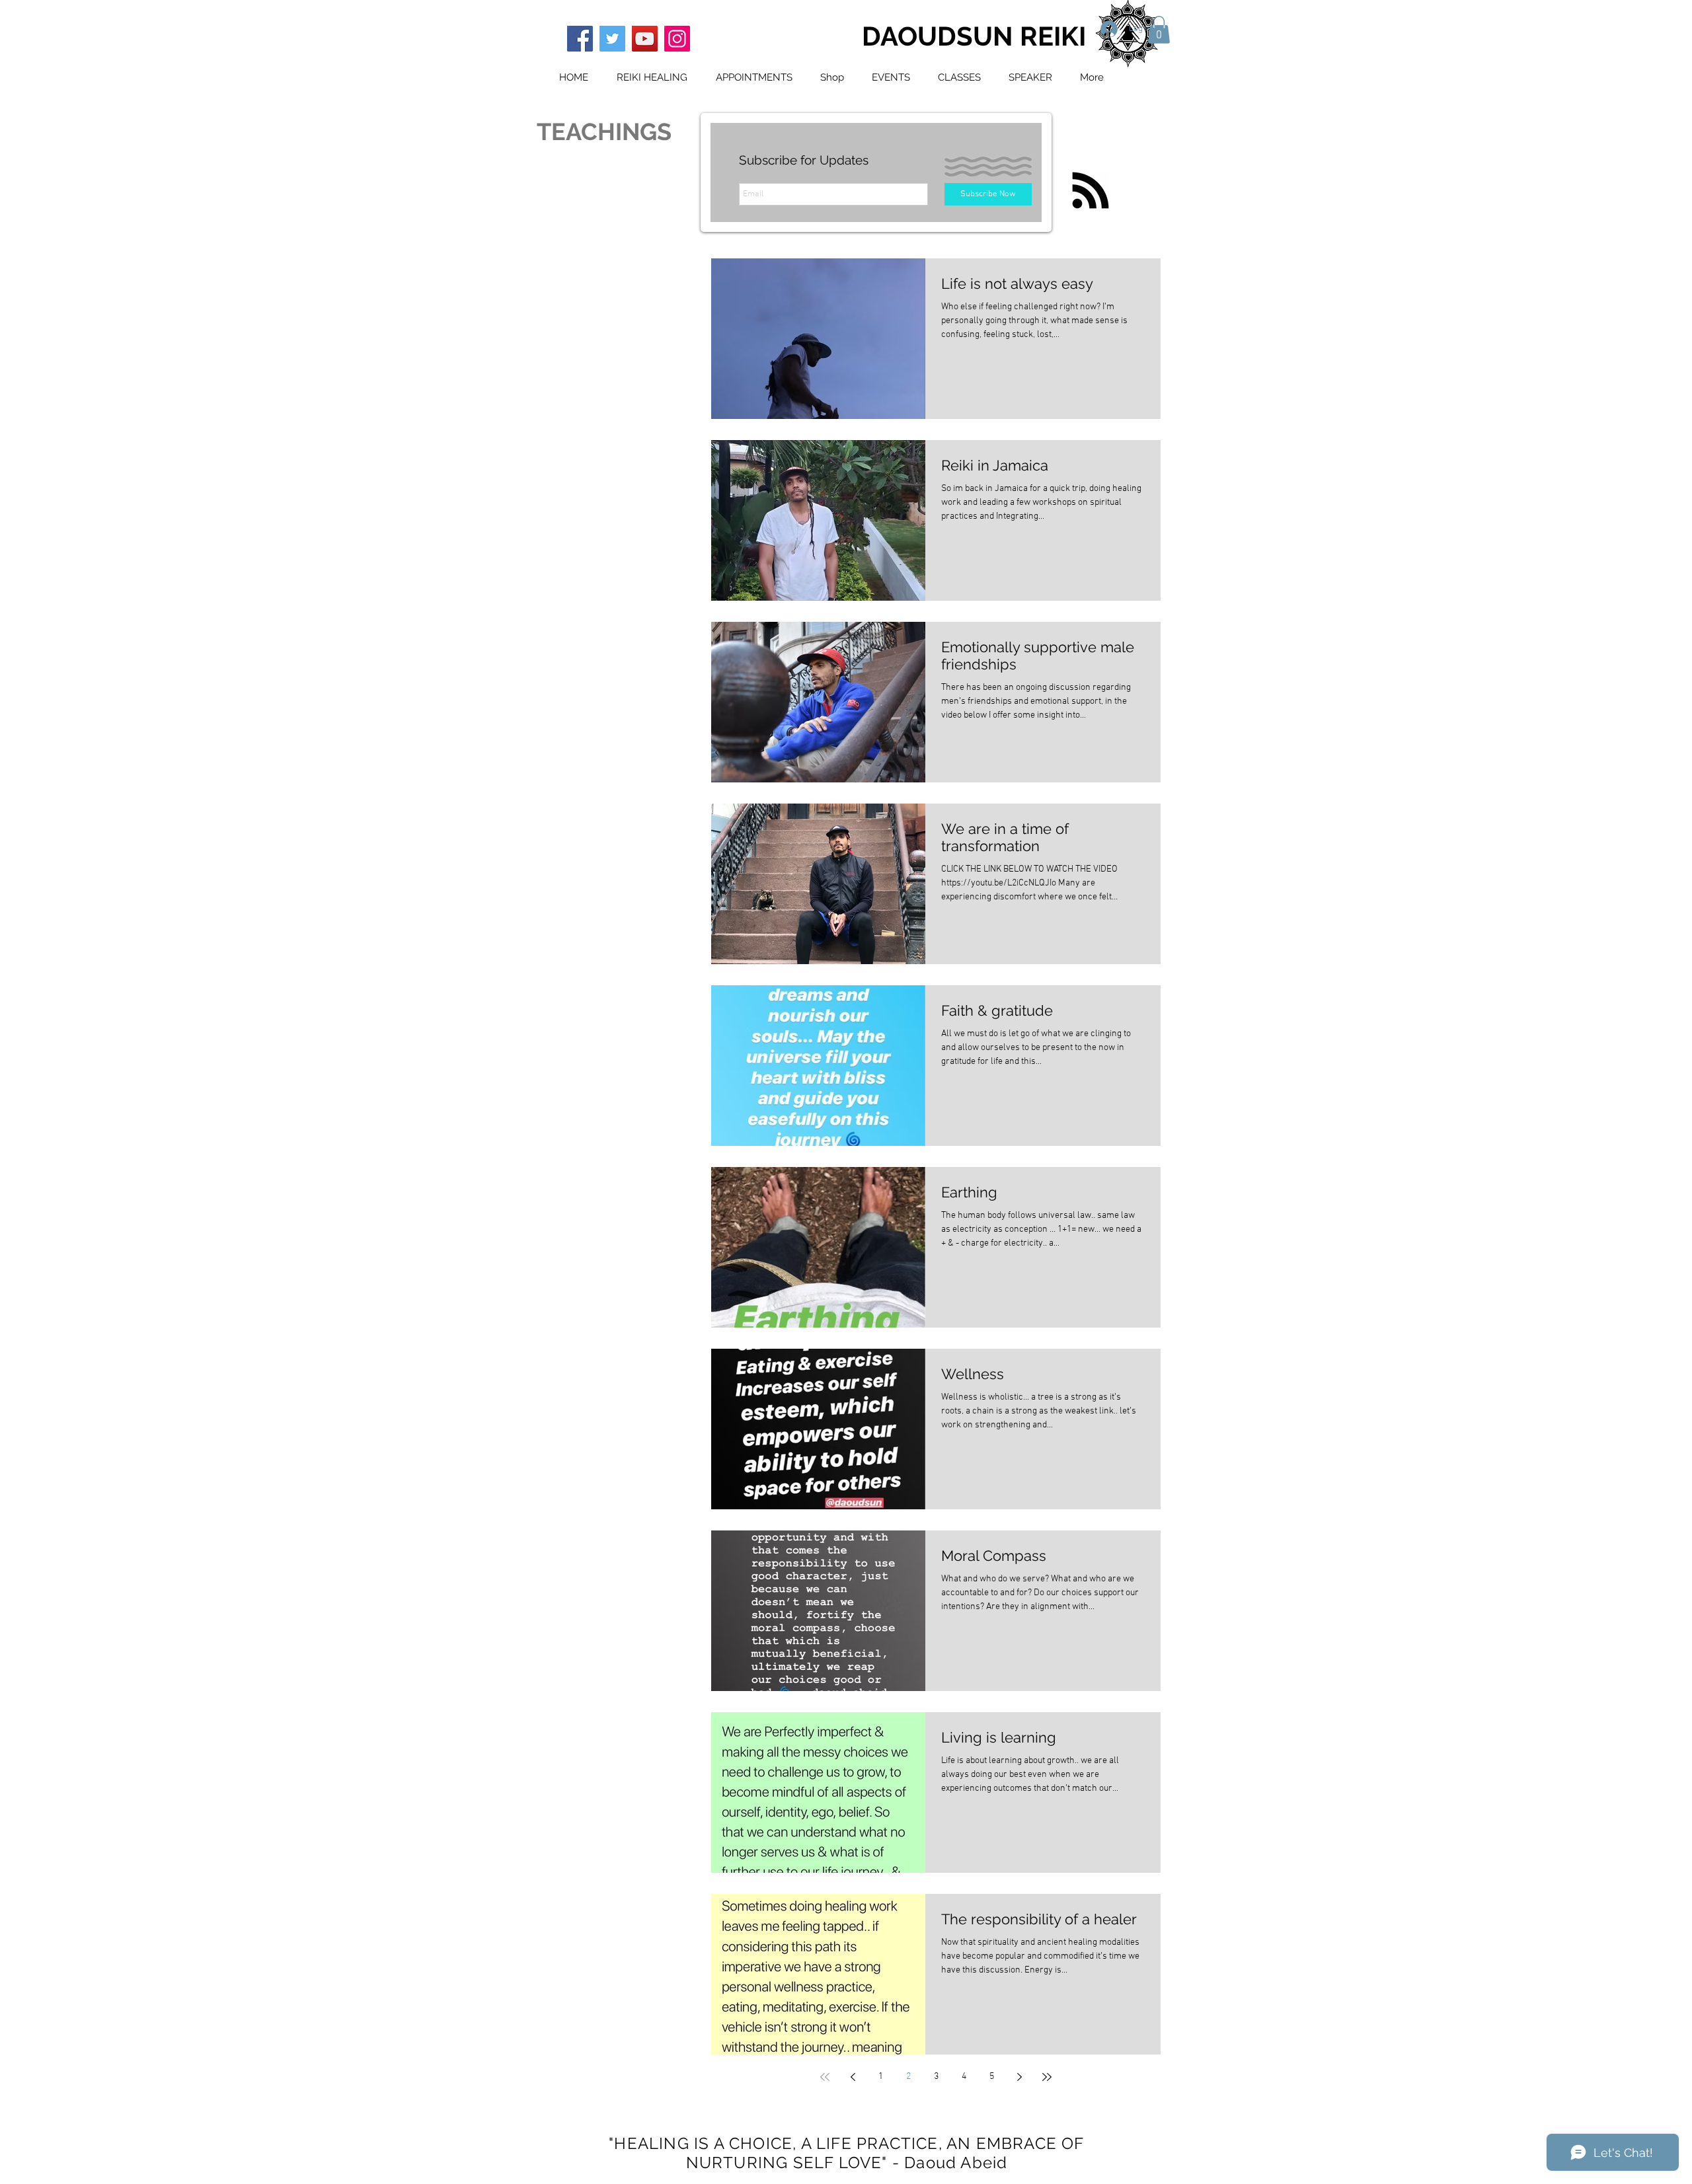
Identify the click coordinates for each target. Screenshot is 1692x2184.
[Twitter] (612, 39)
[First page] (825, 2077)
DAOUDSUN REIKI (974, 36)
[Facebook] (580, 39)
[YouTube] (645, 39)
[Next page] (1019, 2077)
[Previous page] (853, 2077)
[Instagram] (677, 39)
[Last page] (1047, 2077)
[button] (1159, 30)
